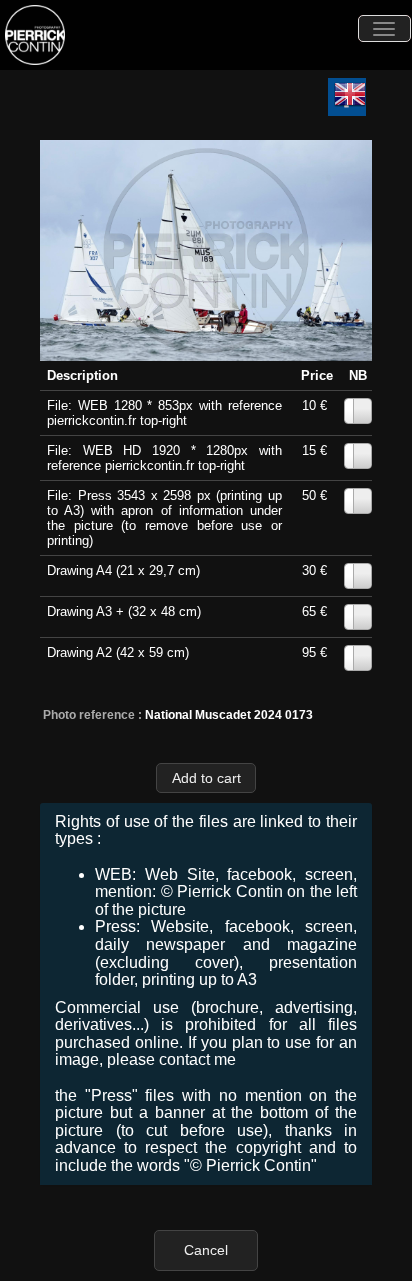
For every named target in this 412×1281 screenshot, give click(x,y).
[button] (206, 777)
